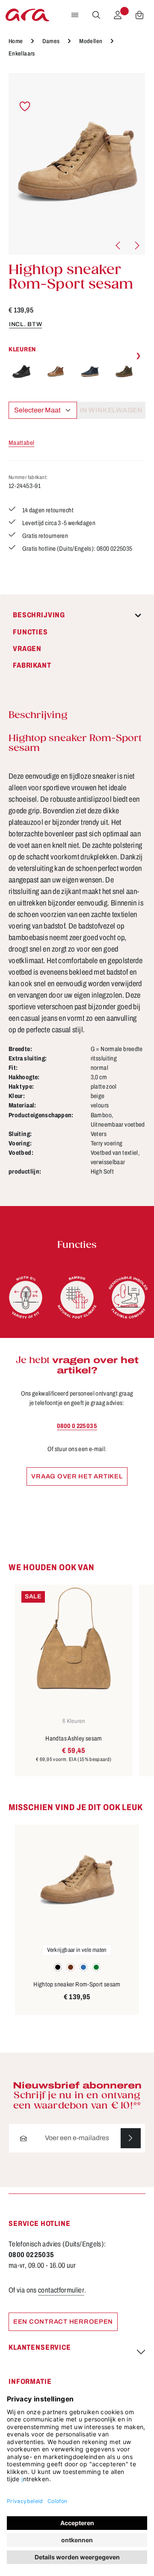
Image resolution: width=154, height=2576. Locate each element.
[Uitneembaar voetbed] (128, 1297)
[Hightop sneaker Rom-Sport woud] (124, 372)
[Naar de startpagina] (27, 15)
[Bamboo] (77, 1297)
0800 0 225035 (77, 1426)
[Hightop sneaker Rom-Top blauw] (90, 372)
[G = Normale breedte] (26, 1297)
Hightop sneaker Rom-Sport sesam (77, 1984)
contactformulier (61, 2290)
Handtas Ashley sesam (74, 1738)
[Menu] (75, 15)
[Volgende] (136, 245)
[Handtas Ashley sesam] (74, 1638)
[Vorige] (118, 245)
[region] (77, 164)
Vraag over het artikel (77, 1476)
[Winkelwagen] (139, 15)
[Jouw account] (118, 15)
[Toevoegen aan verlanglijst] (25, 107)
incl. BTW (25, 324)
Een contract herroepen (63, 2322)
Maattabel (21, 443)
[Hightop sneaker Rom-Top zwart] (21, 372)
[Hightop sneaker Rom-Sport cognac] (56, 372)
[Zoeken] (96, 15)
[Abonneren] (131, 2138)
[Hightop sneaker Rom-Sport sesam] (77, 164)
